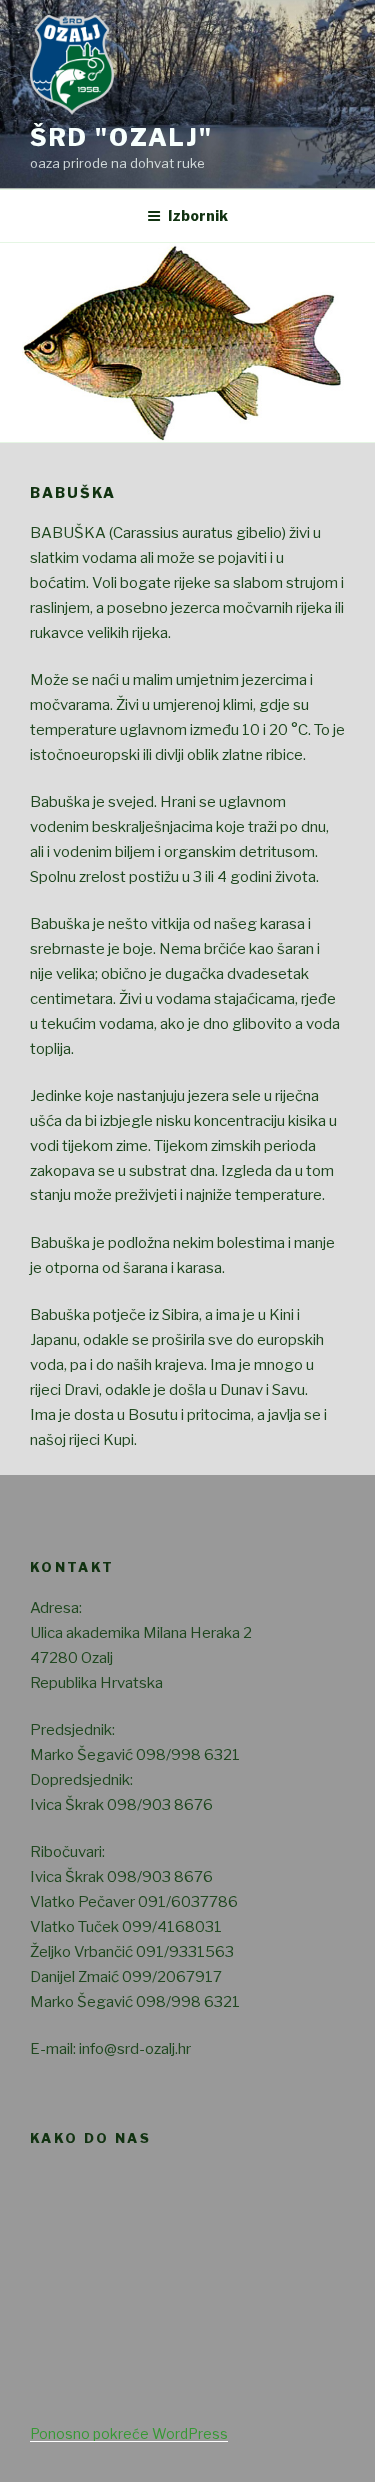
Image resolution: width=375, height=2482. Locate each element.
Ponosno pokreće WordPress (129, 2433)
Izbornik (198, 215)
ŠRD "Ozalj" (121, 137)
